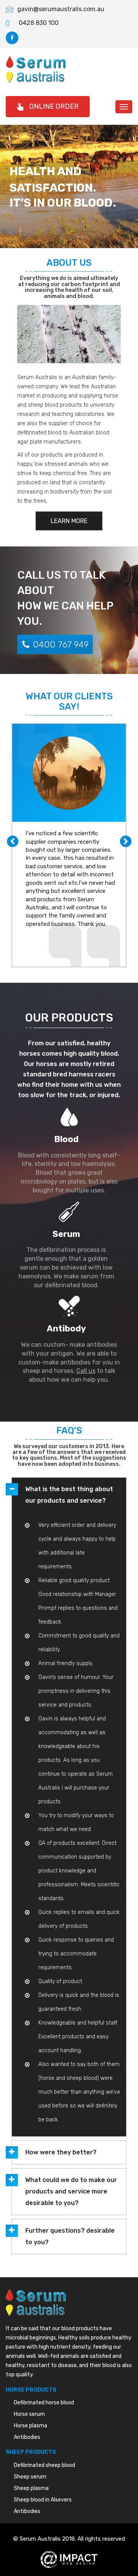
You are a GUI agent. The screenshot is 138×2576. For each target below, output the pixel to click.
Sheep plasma (31, 2488)
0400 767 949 (61, 644)
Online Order (54, 106)
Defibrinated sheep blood (44, 2465)
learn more (69, 521)
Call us (86, 1371)
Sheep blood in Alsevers (43, 2500)
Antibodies (27, 2437)
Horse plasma (30, 2426)
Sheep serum (30, 2477)
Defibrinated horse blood (44, 2403)
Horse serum (29, 2414)
